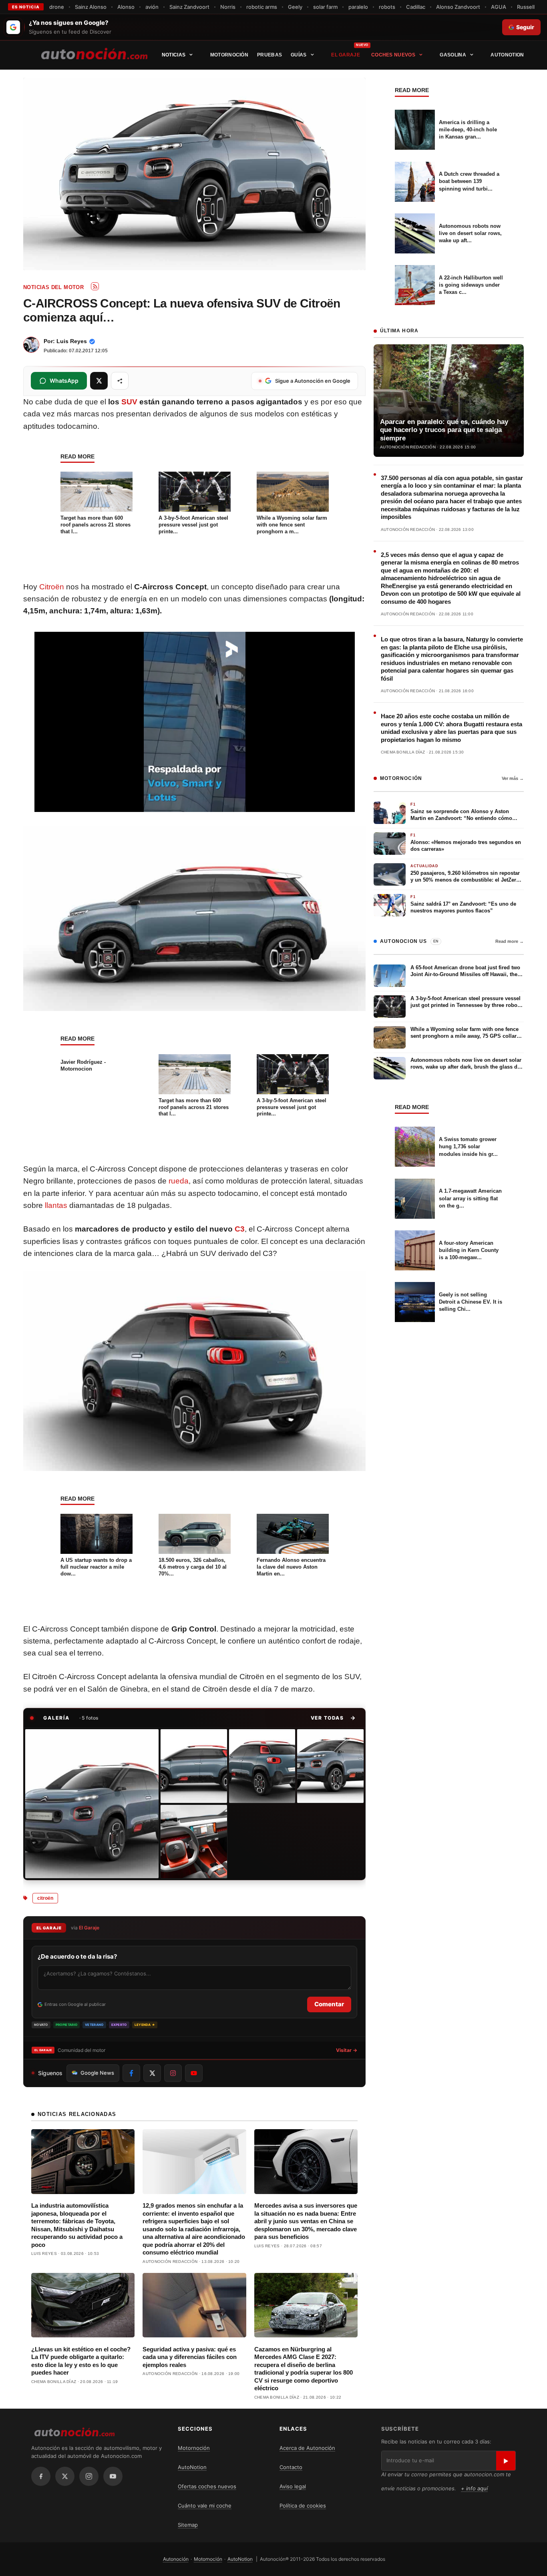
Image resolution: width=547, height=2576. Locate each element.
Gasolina (453, 55)
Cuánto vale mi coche (205, 2506)
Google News (97, 2073)
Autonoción (176, 2559)
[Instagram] (89, 2476)
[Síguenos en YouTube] (194, 2073)
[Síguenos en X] (152, 2073)
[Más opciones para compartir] (120, 381)
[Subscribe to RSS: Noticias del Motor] (95, 286)
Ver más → (513, 778)
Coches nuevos (393, 55)
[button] (333, 1718)
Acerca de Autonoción (307, 2448)
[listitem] (92, 1804)
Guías (299, 55)
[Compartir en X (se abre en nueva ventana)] (99, 381)
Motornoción (229, 55)
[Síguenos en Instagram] (173, 2073)
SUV (129, 402)
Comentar (329, 2004)
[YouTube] (113, 2476)
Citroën (52, 587)
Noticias (174, 55)
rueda (179, 1181)
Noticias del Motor (53, 287)
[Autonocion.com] (94, 53)
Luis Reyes (72, 341)
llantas (56, 1205)
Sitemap (188, 2525)
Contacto (291, 2467)
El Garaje (346, 55)
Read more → (510, 941)
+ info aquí (474, 2488)
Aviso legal (293, 2486)
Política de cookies (303, 2506)
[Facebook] (41, 2476)
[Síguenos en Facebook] (131, 2073)
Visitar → (347, 2050)
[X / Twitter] (65, 2476)
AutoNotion (507, 55)
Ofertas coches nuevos (207, 2486)
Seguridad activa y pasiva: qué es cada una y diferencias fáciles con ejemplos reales (190, 2357)
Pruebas (269, 55)
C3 (240, 1229)
